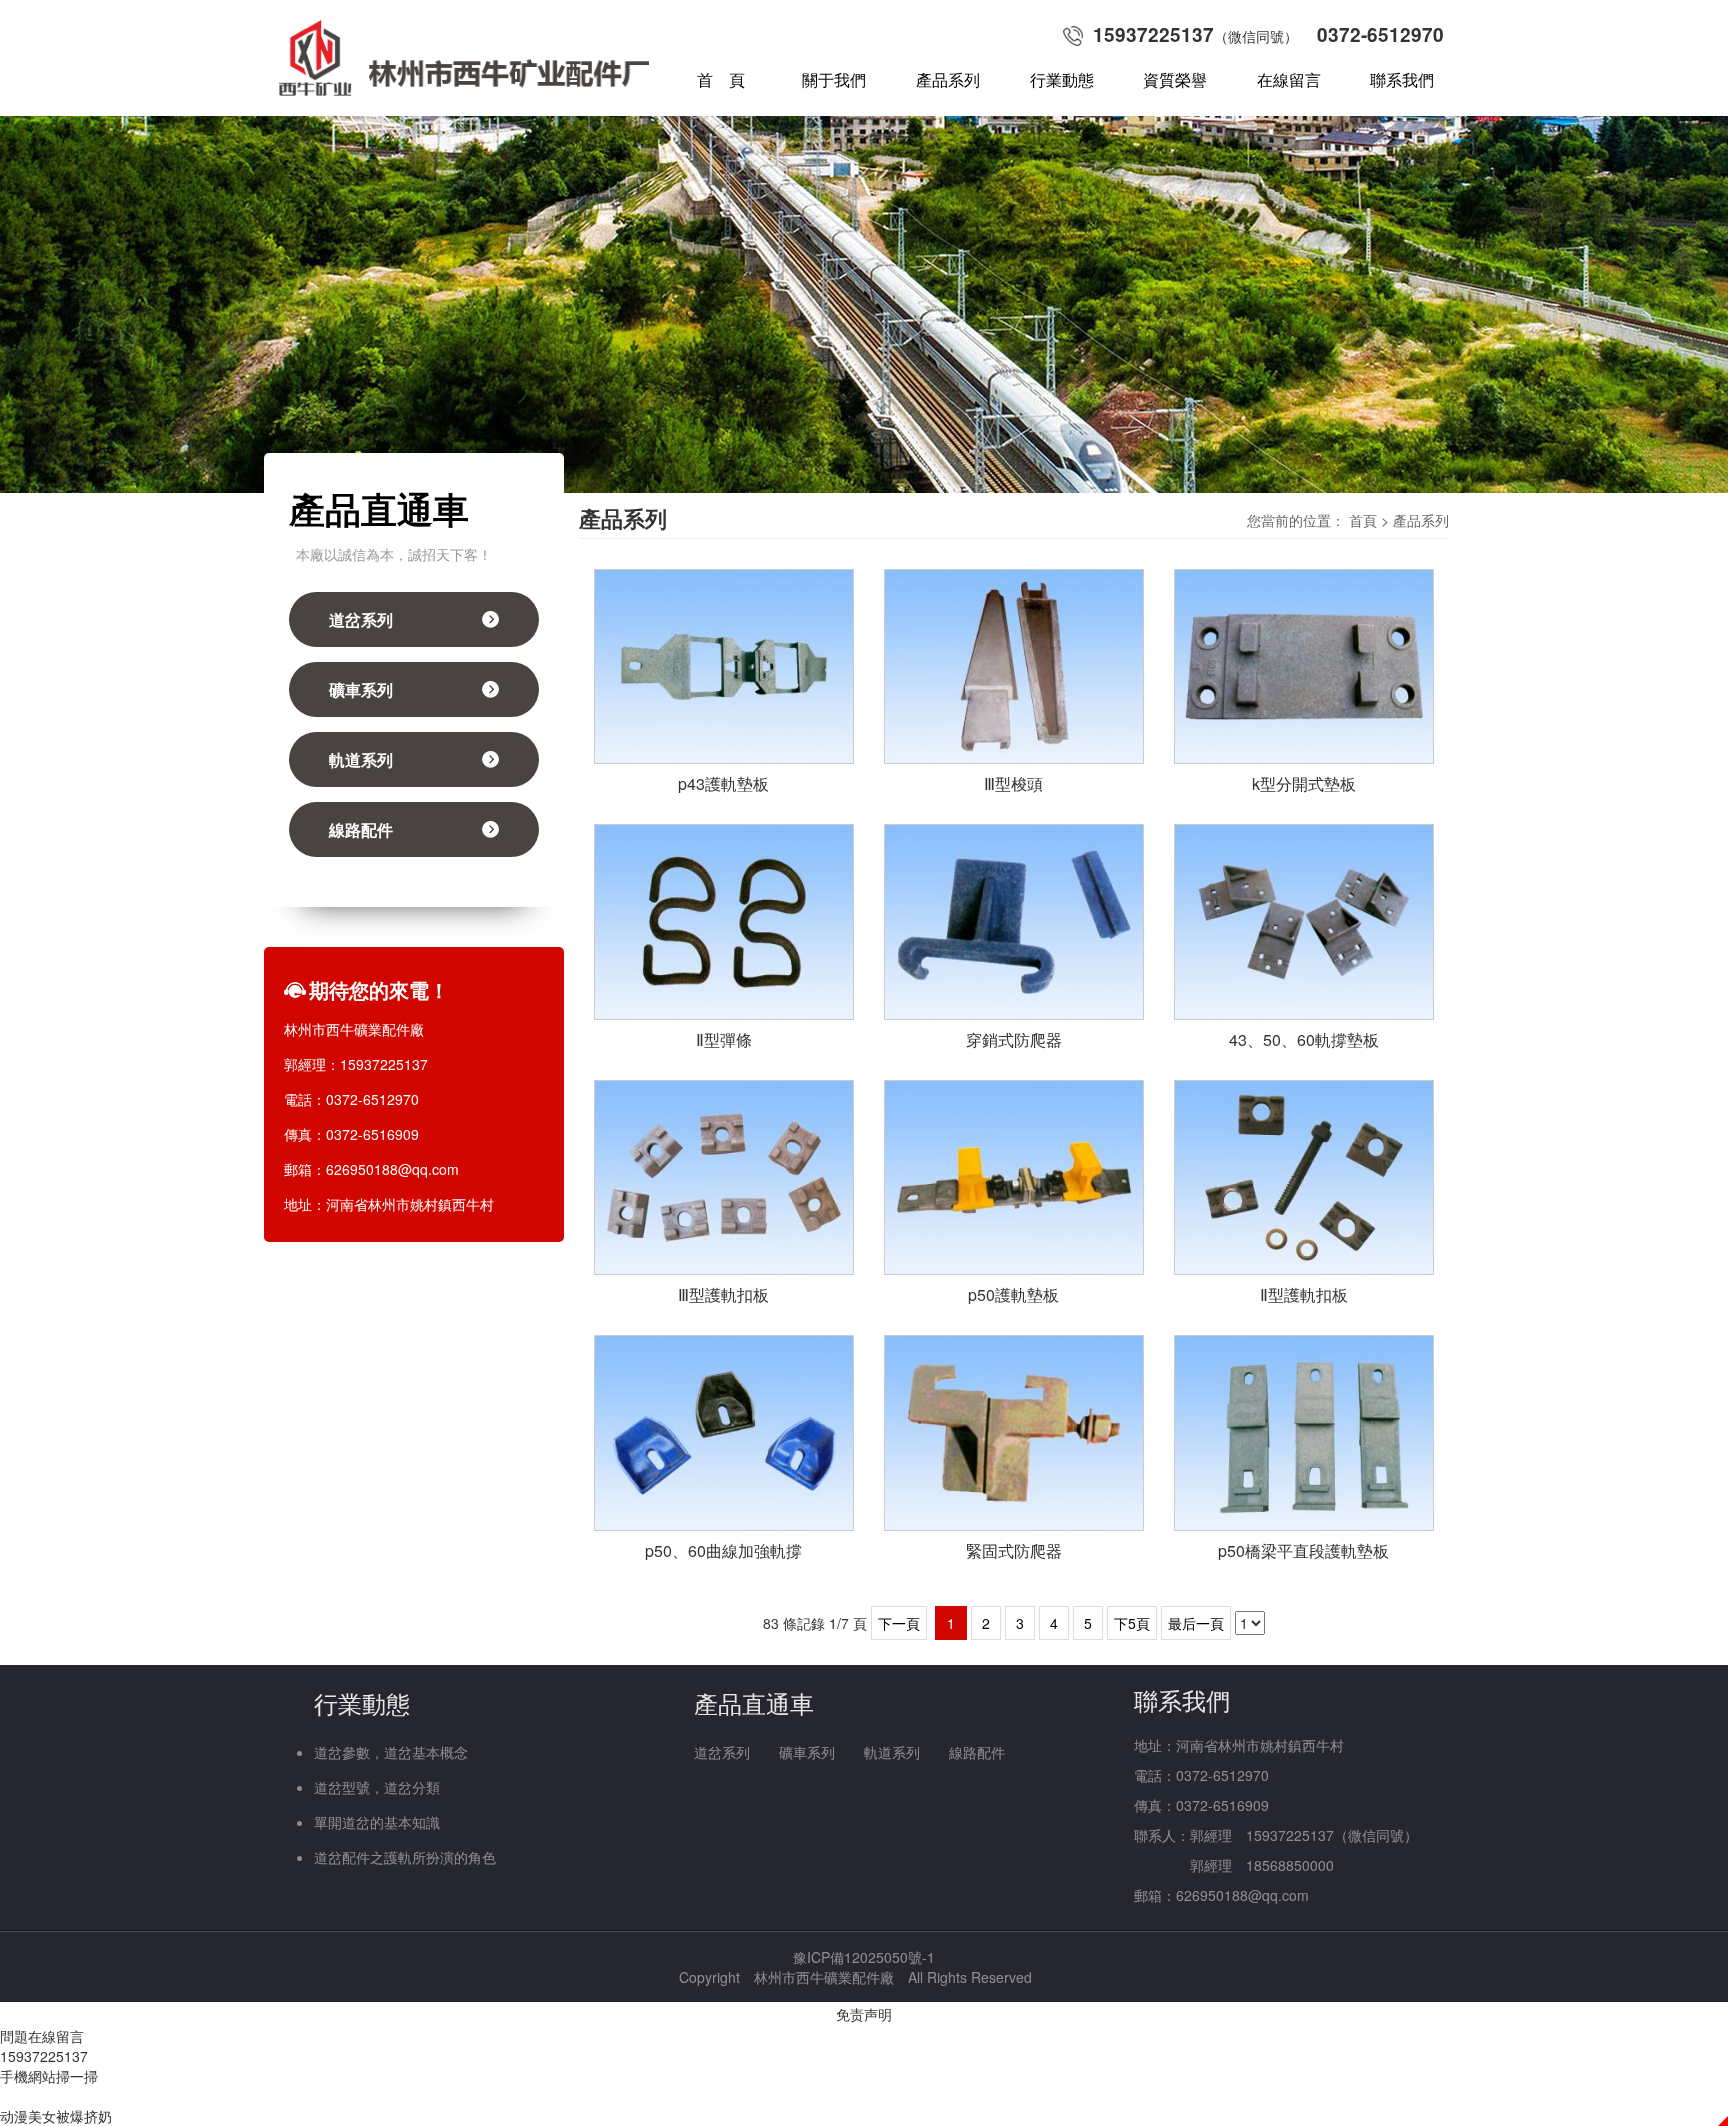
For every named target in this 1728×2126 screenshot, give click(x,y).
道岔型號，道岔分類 (377, 1787)
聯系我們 (1402, 79)
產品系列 (948, 79)
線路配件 (361, 829)
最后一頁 (1196, 1623)
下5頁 (1132, 1623)
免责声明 (864, 2014)
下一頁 (899, 1623)
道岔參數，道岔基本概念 (391, 1752)
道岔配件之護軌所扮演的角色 (405, 1857)
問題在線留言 (42, 2036)
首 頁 (721, 79)
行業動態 (1062, 79)
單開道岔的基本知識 (377, 1822)
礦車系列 (361, 689)
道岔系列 (361, 619)
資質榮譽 (1175, 79)
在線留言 (1289, 79)
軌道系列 (361, 759)
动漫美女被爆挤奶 (56, 2116)
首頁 (1363, 520)
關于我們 (834, 79)
